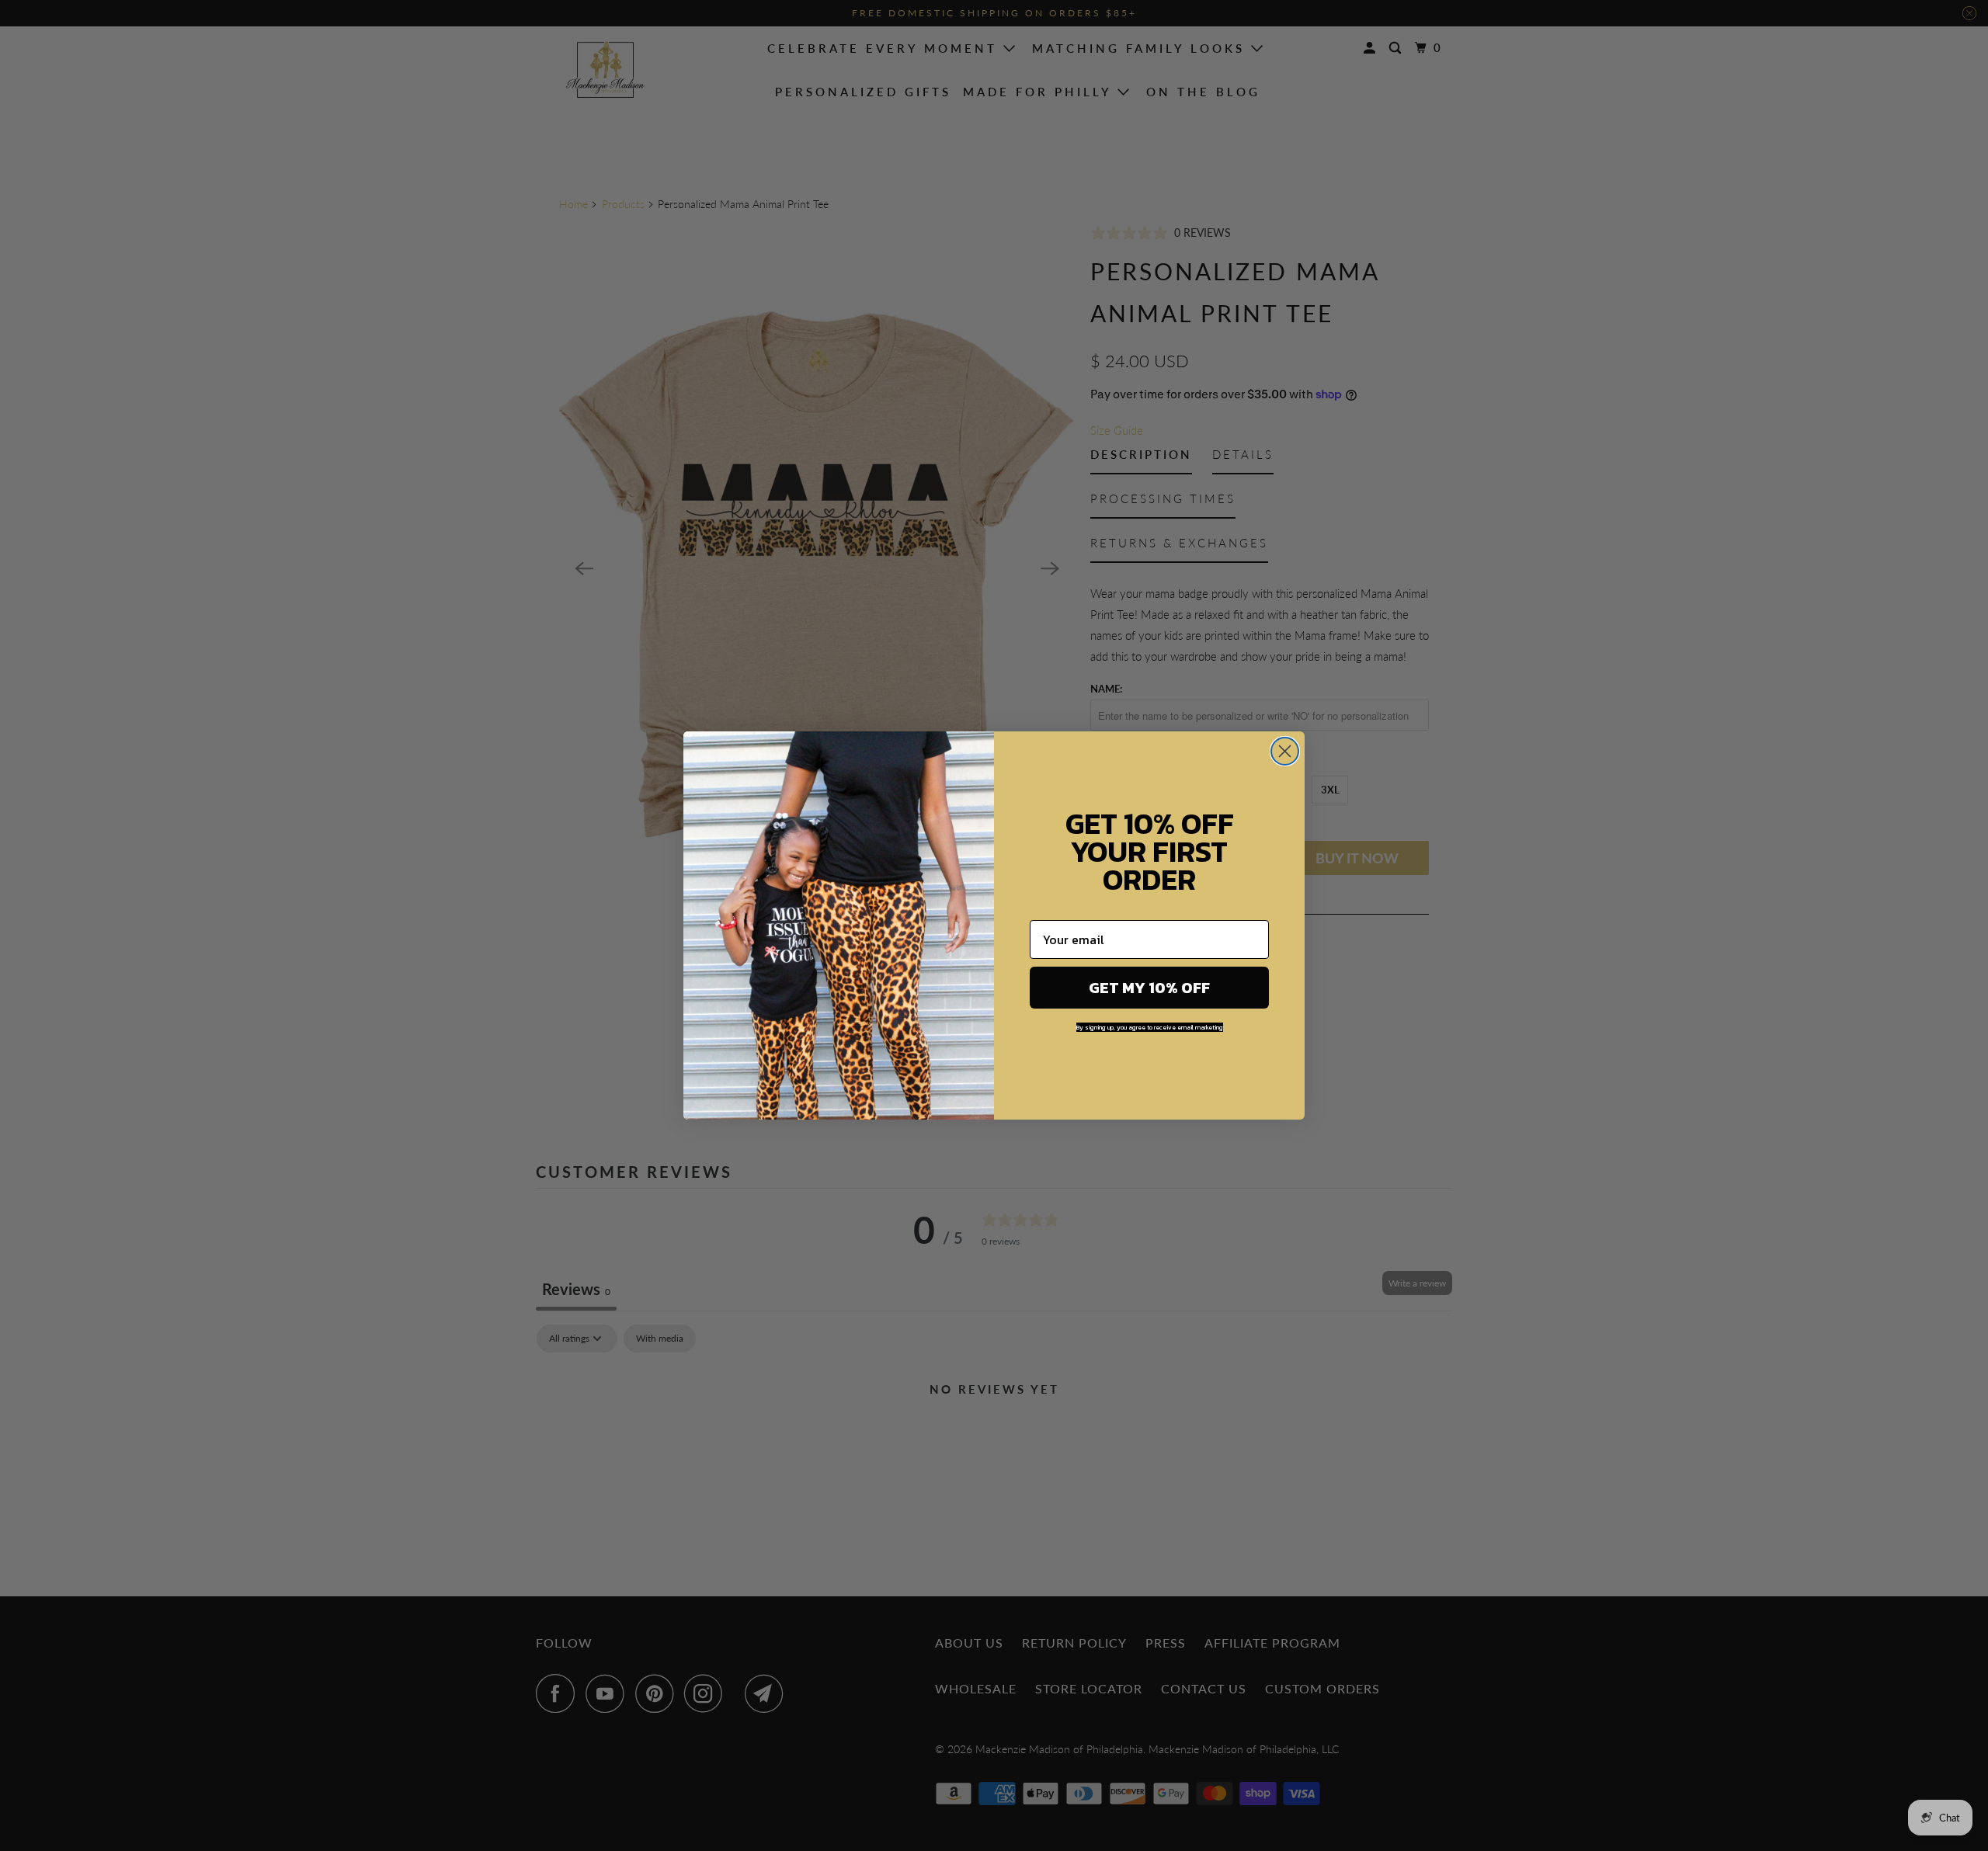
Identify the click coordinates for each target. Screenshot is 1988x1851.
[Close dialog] (1285, 751)
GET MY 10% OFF (1149, 988)
